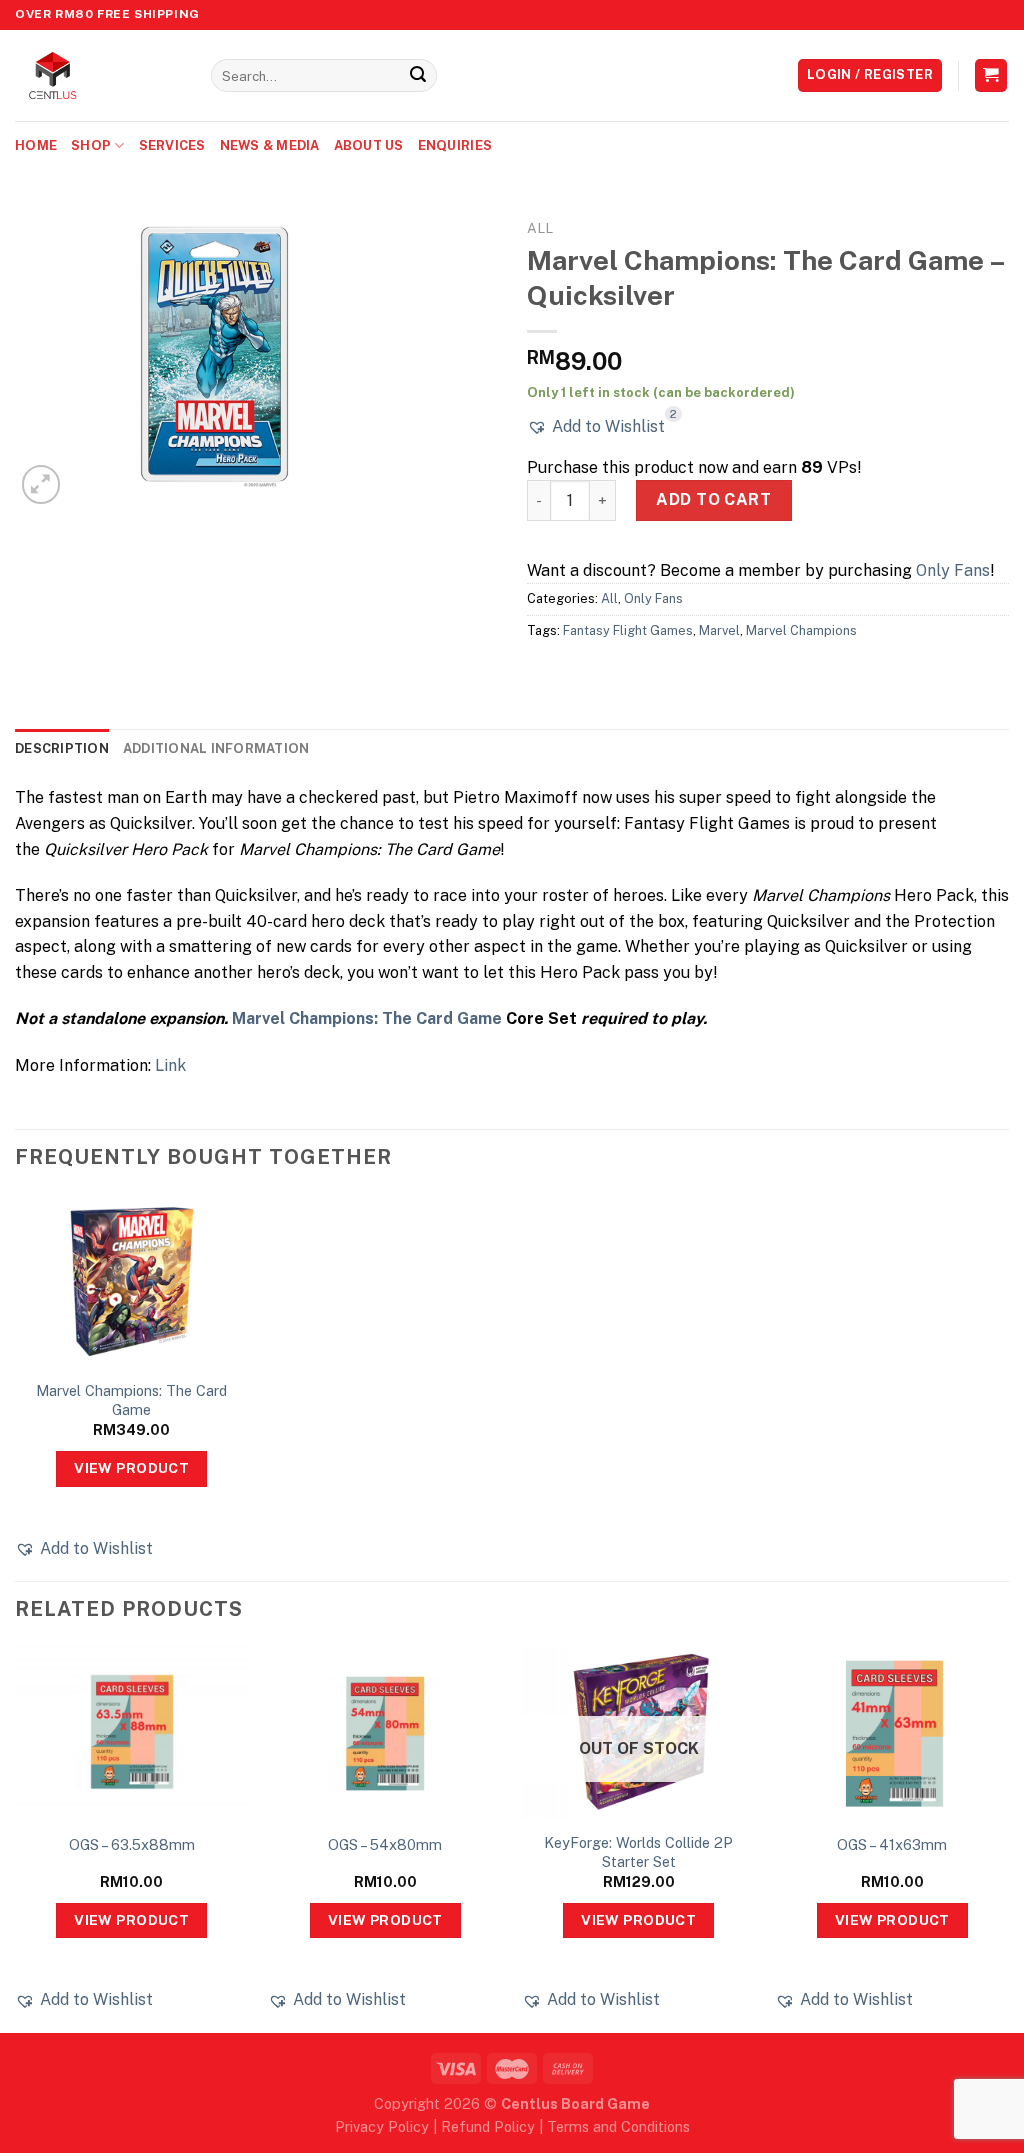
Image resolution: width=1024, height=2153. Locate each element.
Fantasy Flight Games (628, 630)
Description (62, 748)
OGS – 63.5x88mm (132, 1844)
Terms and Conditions (618, 2126)
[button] (596, 427)
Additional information (216, 748)
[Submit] (418, 76)
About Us (369, 145)
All (540, 228)
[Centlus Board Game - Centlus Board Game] (98, 75)
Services (172, 145)
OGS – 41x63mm (892, 1844)
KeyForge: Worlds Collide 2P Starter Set (638, 1852)
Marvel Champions (801, 630)
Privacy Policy (382, 2126)
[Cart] (991, 75)
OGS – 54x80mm (385, 1844)
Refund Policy (488, 2126)
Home (36, 145)
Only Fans (953, 570)
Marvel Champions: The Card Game (367, 1018)
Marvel (719, 630)
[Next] (1008, 1837)
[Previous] (16, 1837)
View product (131, 1468)
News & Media (270, 145)
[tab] (62, 749)
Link (170, 1065)
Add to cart (713, 499)
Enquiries (455, 145)
